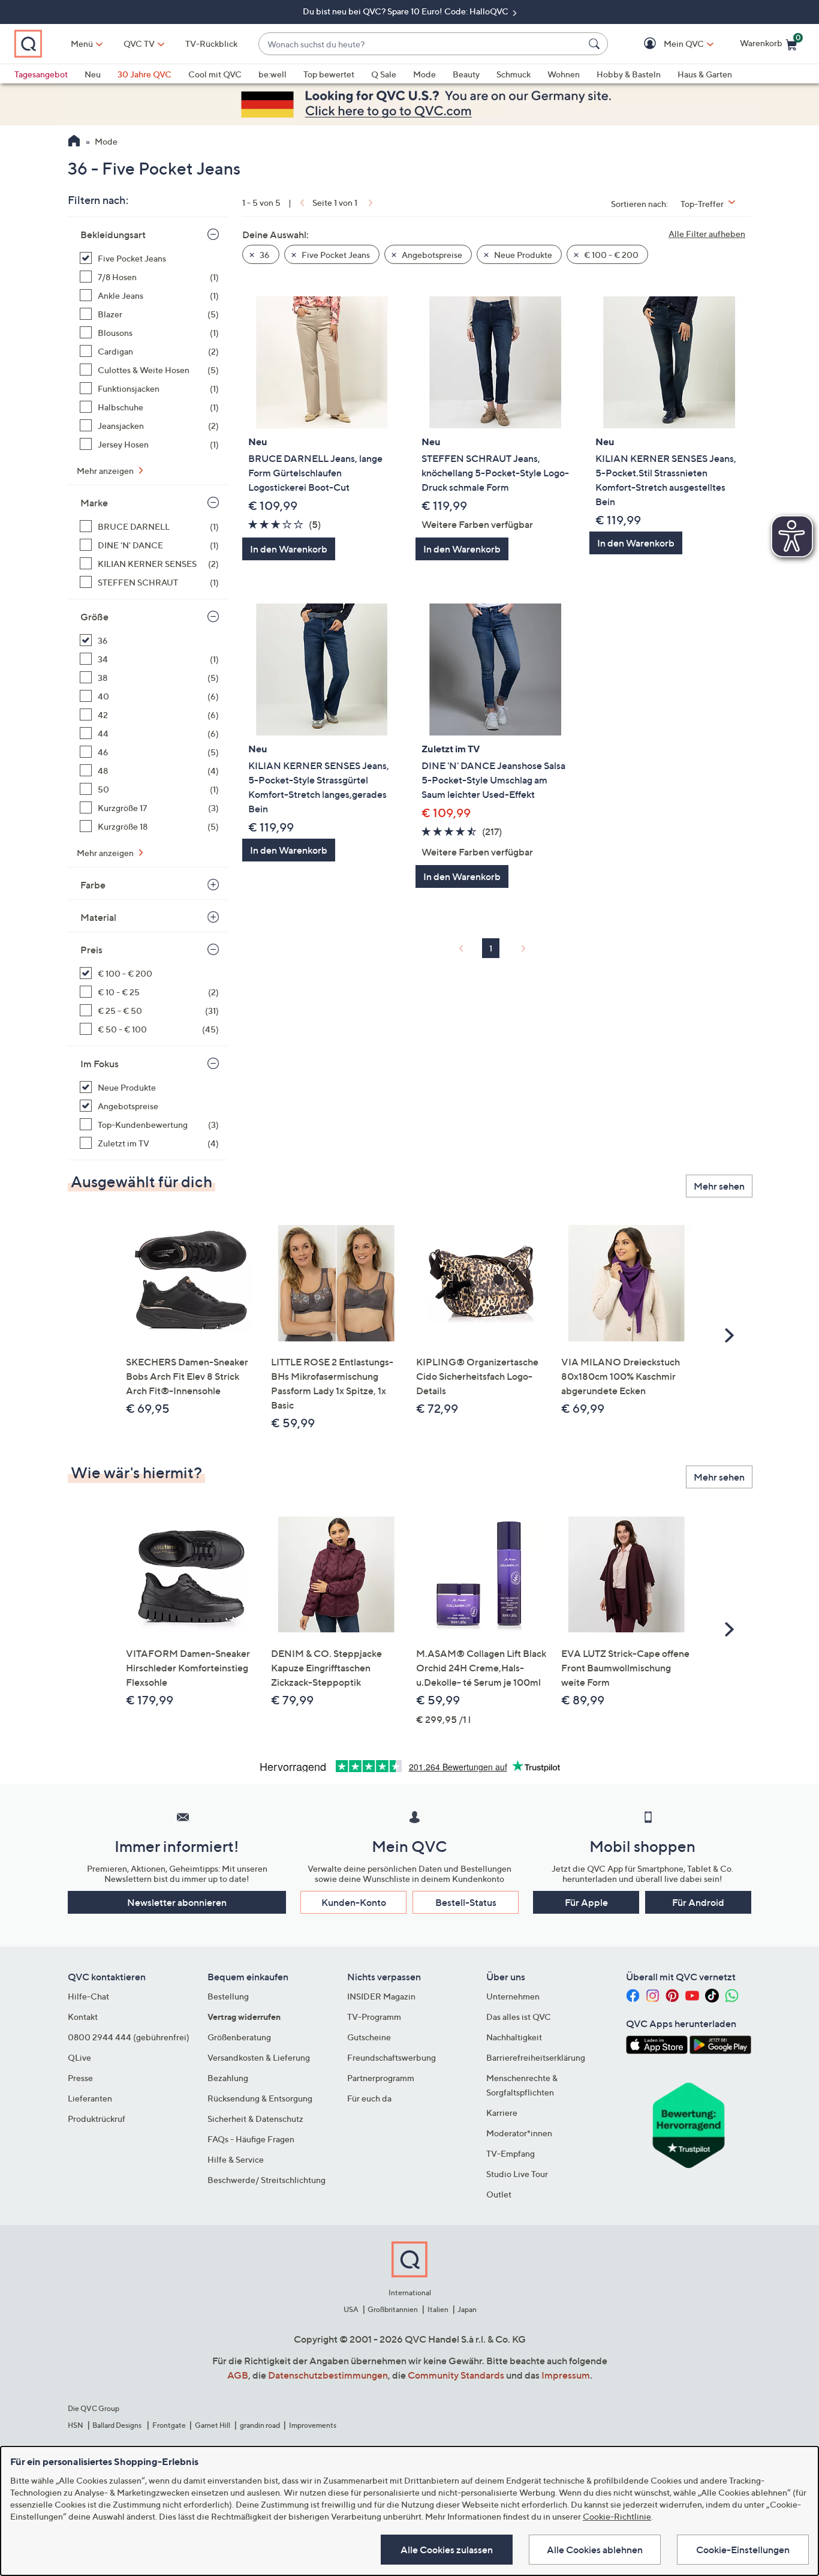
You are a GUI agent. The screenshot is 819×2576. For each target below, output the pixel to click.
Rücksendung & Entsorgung (260, 2098)
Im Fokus (100, 1064)
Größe (94, 617)
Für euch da (369, 2098)
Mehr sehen (719, 1186)
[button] (666, 44)
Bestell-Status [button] (466, 1902)
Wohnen (564, 74)
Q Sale (384, 74)
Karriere (502, 2113)
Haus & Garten (705, 74)
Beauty (466, 74)
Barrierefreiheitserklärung (536, 2057)
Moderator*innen (519, 2133)
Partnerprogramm (381, 2078)
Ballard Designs (118, 2425)
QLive (79, 2057)
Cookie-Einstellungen (743, 2550)
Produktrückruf (97, 2119)
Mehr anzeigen (106, 471)
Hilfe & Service (236, 2159)
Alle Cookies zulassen (447, 2550)
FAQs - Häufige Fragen (251, 2139)
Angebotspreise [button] (431, 255)
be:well (273, 74)
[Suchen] (596, 44)
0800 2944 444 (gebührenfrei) (129, 2037)
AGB (238, 2375)
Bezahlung (228, 2078)
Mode (424, 74)
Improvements (313, 2425)
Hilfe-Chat (88, 1996)
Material (98, 917)
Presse (80, 2078)
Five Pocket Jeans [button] (335, 255)
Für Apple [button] (586, 1902)
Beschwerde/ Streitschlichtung (267, 2180)
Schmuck (514, 74)
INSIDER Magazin (381, 1996)
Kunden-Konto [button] (354, 1902)
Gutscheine (369, 2037)
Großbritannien (393, 2309)
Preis (91, 950)
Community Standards (456, 2375)
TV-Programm (374, 2017)
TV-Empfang (511, 2153)
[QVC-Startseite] (74, 142)
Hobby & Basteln (629, 74)
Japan (467, 2309)
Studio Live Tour (517, 2174)
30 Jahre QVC (144, 74)
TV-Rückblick (211, 43)
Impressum (566, 2375)
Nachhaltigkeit (514, 2037)
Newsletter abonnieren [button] (177, 1902)
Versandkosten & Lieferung (259, 2057)
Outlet (499, 2194)
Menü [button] (82, 43)
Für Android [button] (698, 1902)
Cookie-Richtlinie (617, 2516)
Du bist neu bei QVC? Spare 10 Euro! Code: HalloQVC (407, 11)
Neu (93, 74)
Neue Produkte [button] (522, 255)
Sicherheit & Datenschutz (255, 2119)
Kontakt (83, 2017)
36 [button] (264, 255)
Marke (94, 503)
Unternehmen (513, 1996)
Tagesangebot (41, 74)
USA (351, 2309)
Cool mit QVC (215, 74)
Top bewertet (329, 74)
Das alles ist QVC (519, 2017)
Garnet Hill (213, 2425)
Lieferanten (90, 2098)
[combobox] (421, 44)
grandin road (260, 2425)
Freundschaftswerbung (392, 2057)
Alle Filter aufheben (707, 234)
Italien (438, 2309)
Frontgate (169, 2425)
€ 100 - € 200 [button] (610, 255)
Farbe (93, 885)
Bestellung (228, 1996)
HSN (76, 2425)
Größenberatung (239, 2037)
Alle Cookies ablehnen (595, 2550)
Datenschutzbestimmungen (328, 2375)
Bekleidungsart (113, 235)
